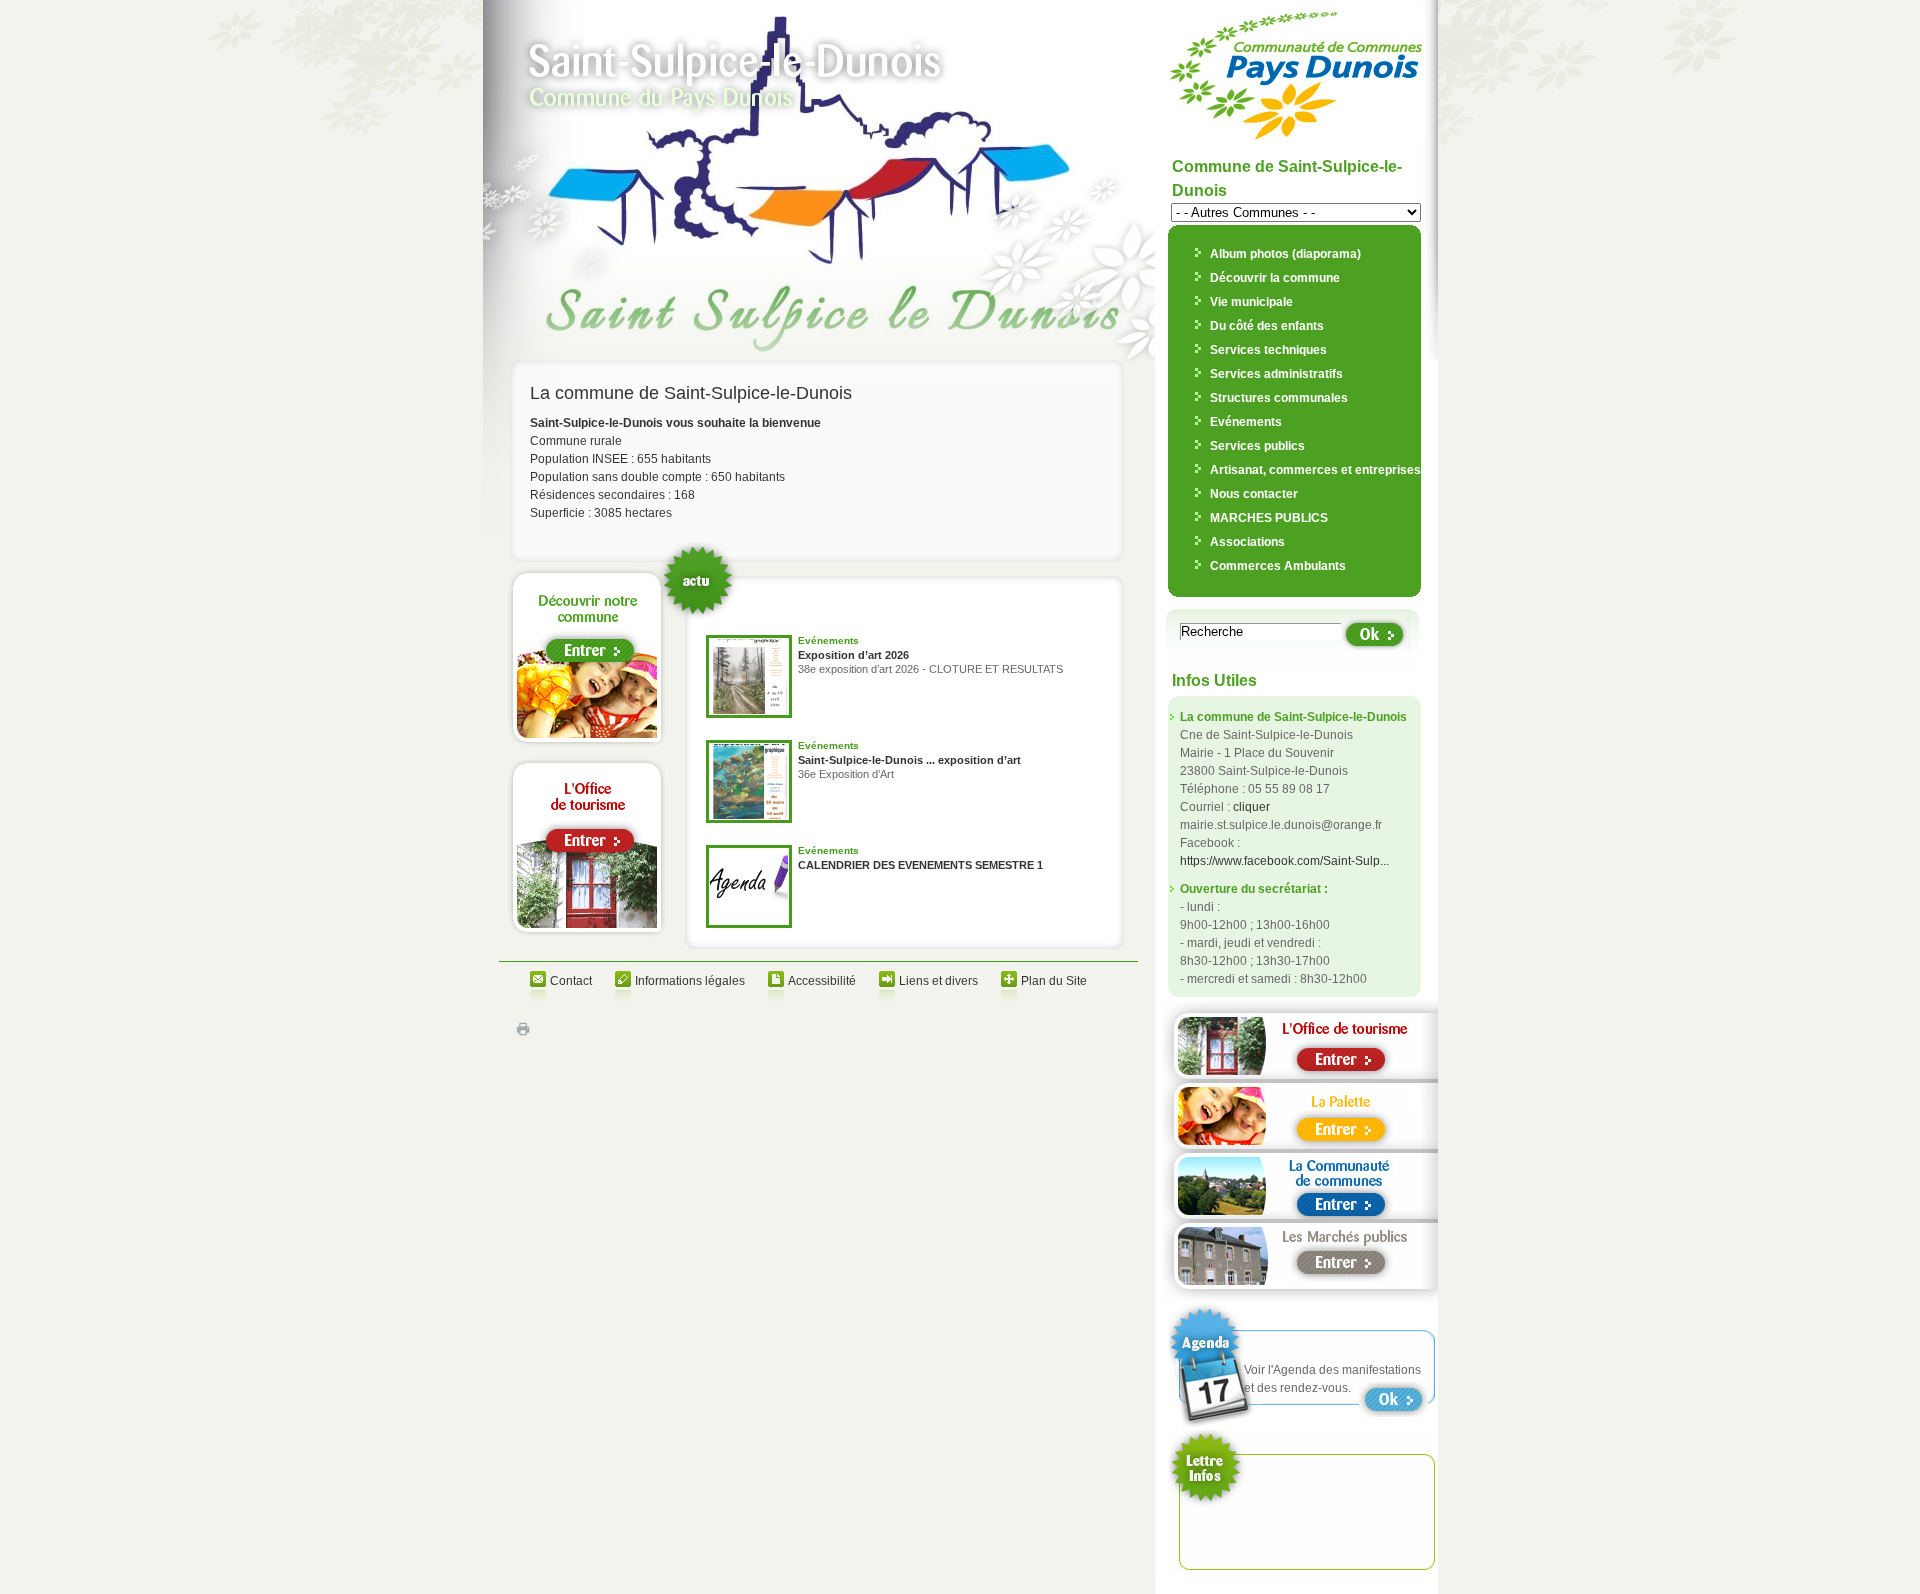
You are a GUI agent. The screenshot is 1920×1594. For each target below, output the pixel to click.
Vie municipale (1251, 302)
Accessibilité (822, 981)
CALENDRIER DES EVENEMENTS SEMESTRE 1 (920, 865)
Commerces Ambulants (1278, 566)
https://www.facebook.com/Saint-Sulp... (1284, 861)
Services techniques (1268, 350)
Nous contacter (1254, 494)
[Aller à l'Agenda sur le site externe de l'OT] (1398, 1399)
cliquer (1251, 807)
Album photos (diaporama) (1285, 254)
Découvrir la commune (1275, 278)
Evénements (1246, 422)
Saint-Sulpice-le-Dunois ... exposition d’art (909, 760)
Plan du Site (1054, 981)
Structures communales (1279, 398)
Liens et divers (938, 981)
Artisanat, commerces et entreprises (1315, 470)
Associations (1247, 542)
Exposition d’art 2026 (853, 655)
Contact (571, 981)
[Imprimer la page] (523, 1033)
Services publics (1257, 446)
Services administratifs (1276, 374)
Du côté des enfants (1267, 326)
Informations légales (690, 981)
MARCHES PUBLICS (1269, 518)
